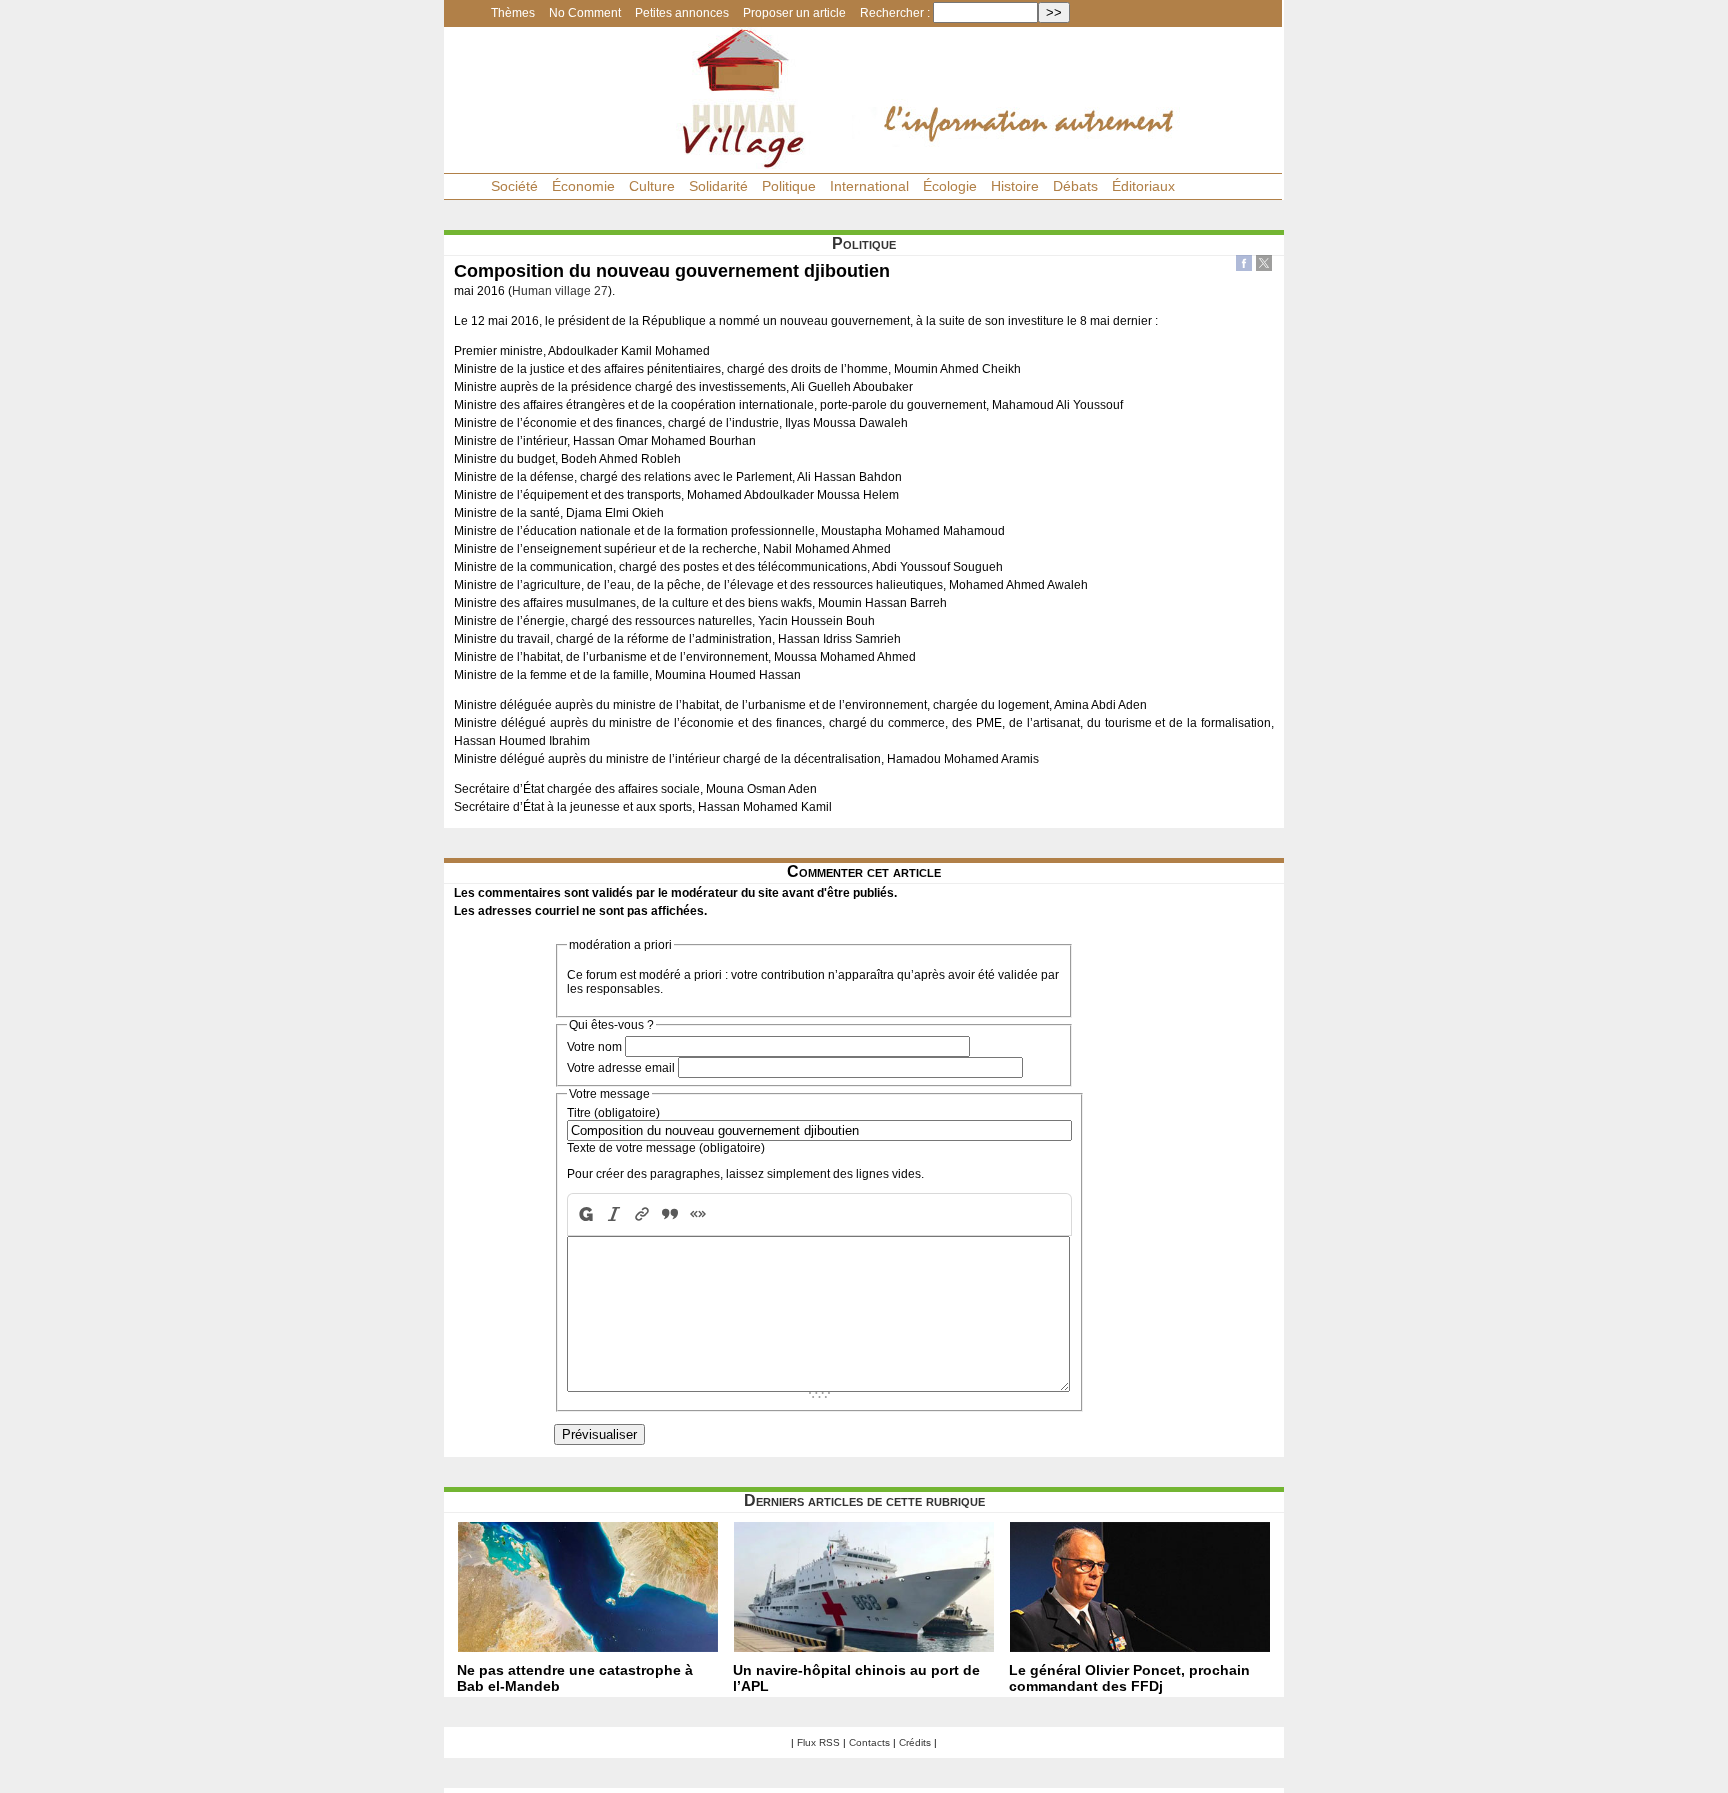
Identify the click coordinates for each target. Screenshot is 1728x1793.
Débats (1075, 186)
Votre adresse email (621, 1068)
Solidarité (718, 186)
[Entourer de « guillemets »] (698, 1214)
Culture (652, 186)
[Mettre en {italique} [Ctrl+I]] (614, 1214)
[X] (1264, 265)
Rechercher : (895, 13)
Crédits (915, 1742)
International (869, 186)
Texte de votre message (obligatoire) (666, 1148)
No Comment (585, 13)
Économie (583, 186)
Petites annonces (682, 13)
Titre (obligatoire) (613, 1113)
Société (514, 186)
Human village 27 (560, 291)
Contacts (869, 1742)
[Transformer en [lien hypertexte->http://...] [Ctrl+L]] (642, 1214)
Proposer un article (794, 13)
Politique (789, 186)
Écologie (950, 186)
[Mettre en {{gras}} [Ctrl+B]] (584, 1214)
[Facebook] (1244, 265)
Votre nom (594, 1047)
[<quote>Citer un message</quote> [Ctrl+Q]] (670, 1214)
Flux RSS (818, 1742)
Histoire (1015, 186)
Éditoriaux (1143, 186)
